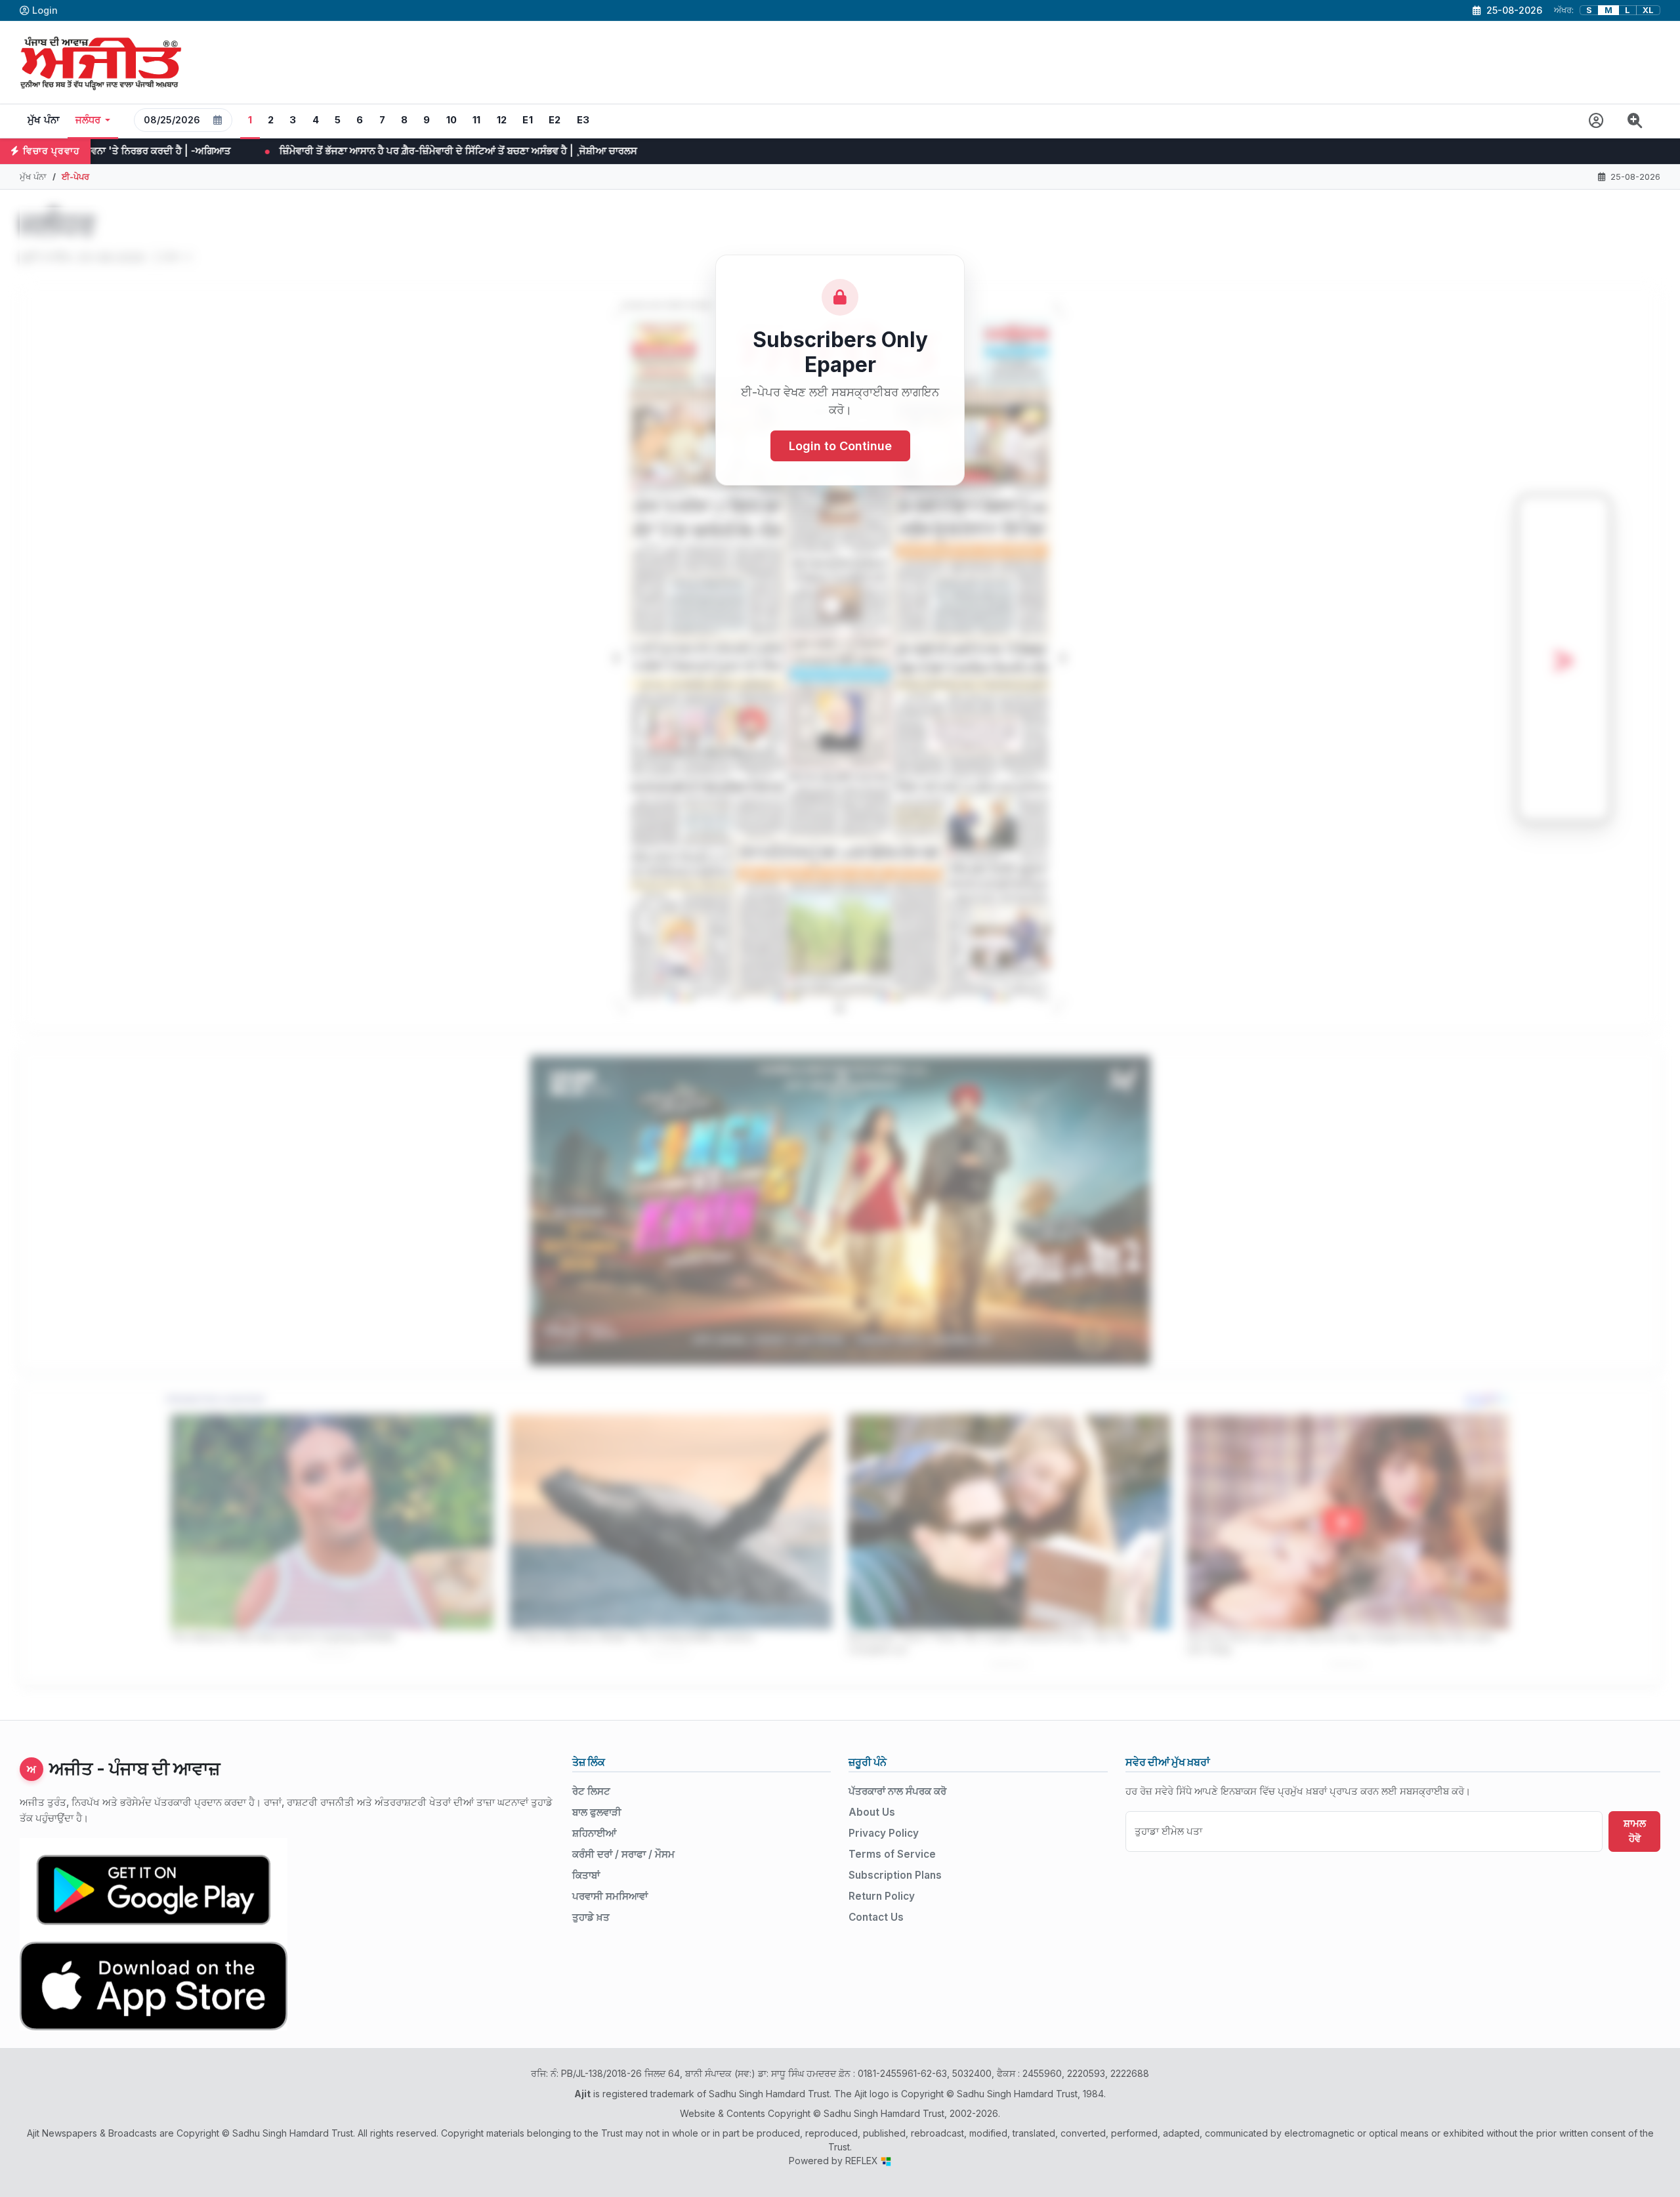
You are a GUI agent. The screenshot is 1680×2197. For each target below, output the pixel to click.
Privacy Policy (884, 1833)
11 (477, 120)
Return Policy (882, 1896)
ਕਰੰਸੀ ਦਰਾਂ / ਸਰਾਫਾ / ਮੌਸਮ (623, 1854)
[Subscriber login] (1596, 121)
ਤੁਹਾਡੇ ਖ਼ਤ (591, 1917)
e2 (555, 120)
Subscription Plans (895, 1875)
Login (45, 10)
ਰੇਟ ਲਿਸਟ (591, 1791)
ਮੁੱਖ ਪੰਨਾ (44, 120)
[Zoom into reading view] (1635, 121)
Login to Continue (840, 446)
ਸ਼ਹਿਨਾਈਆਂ (594, 1833)
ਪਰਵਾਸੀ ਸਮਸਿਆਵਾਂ (610, 1896)
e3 (583, 120)
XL (1648, 10)
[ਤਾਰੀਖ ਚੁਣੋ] (218, 120)
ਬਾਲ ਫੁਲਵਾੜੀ (597, 1812)
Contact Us (876, 1917)
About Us (872, 1812)
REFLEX (863, 2161)
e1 (528, 120)
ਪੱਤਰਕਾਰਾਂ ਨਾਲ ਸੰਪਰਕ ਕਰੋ (897, 1791)
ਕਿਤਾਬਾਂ (586, 1875)
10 (452, 120)
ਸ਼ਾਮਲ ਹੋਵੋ (1635, 1831)
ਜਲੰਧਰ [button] (88, 120)
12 (502, 120)
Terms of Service (892, 1854)
